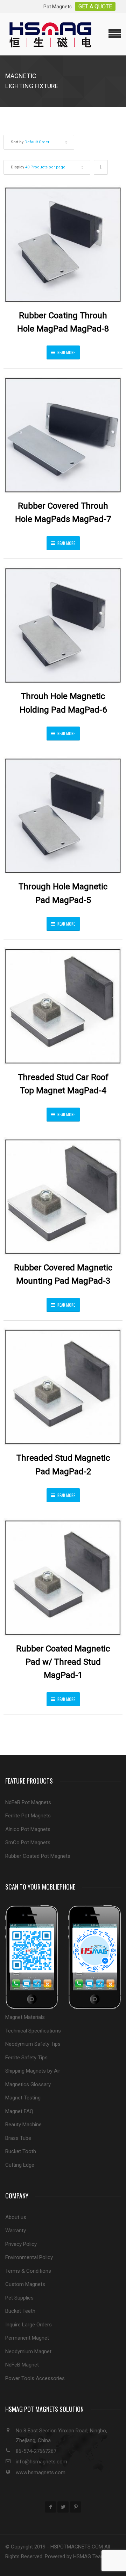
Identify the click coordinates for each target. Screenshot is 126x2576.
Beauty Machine (23, 2125)
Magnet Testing (23, 2098)
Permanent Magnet (27, 2338)
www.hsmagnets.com (41, 2472)
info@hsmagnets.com (41, 2462)
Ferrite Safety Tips (26, 2058)
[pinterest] (76, 2507)
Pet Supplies (19, 2298)
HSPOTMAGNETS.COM (77, 2547)
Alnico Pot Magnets (28, 1829)
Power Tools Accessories (35, 2378)
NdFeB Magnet (22, 2365)
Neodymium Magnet (28, 2351)
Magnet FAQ (19, 2111)
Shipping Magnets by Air (33, 2071)
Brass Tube (18, 2138)
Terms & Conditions (28, 2271)
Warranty (16, 2231)
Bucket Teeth (20, 2311)
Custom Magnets (25, 2284)
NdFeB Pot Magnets (28, 1802)
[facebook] (50, 2507)
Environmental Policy (29, 2257)
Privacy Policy (21, 2244)
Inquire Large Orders (29, 2325)
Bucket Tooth (21, 2151)
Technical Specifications (33, 2031)
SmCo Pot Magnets (28, 1842)
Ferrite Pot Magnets (28, 1816)
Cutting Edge (20, 2165)
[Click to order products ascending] (101, 167)
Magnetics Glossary (28, 2084)
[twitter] (63, 2507)
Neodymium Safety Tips (33, 2044)
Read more (66, 352)
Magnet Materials (25, 2017)
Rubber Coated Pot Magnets (38, 1856)
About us (16, 2217)
